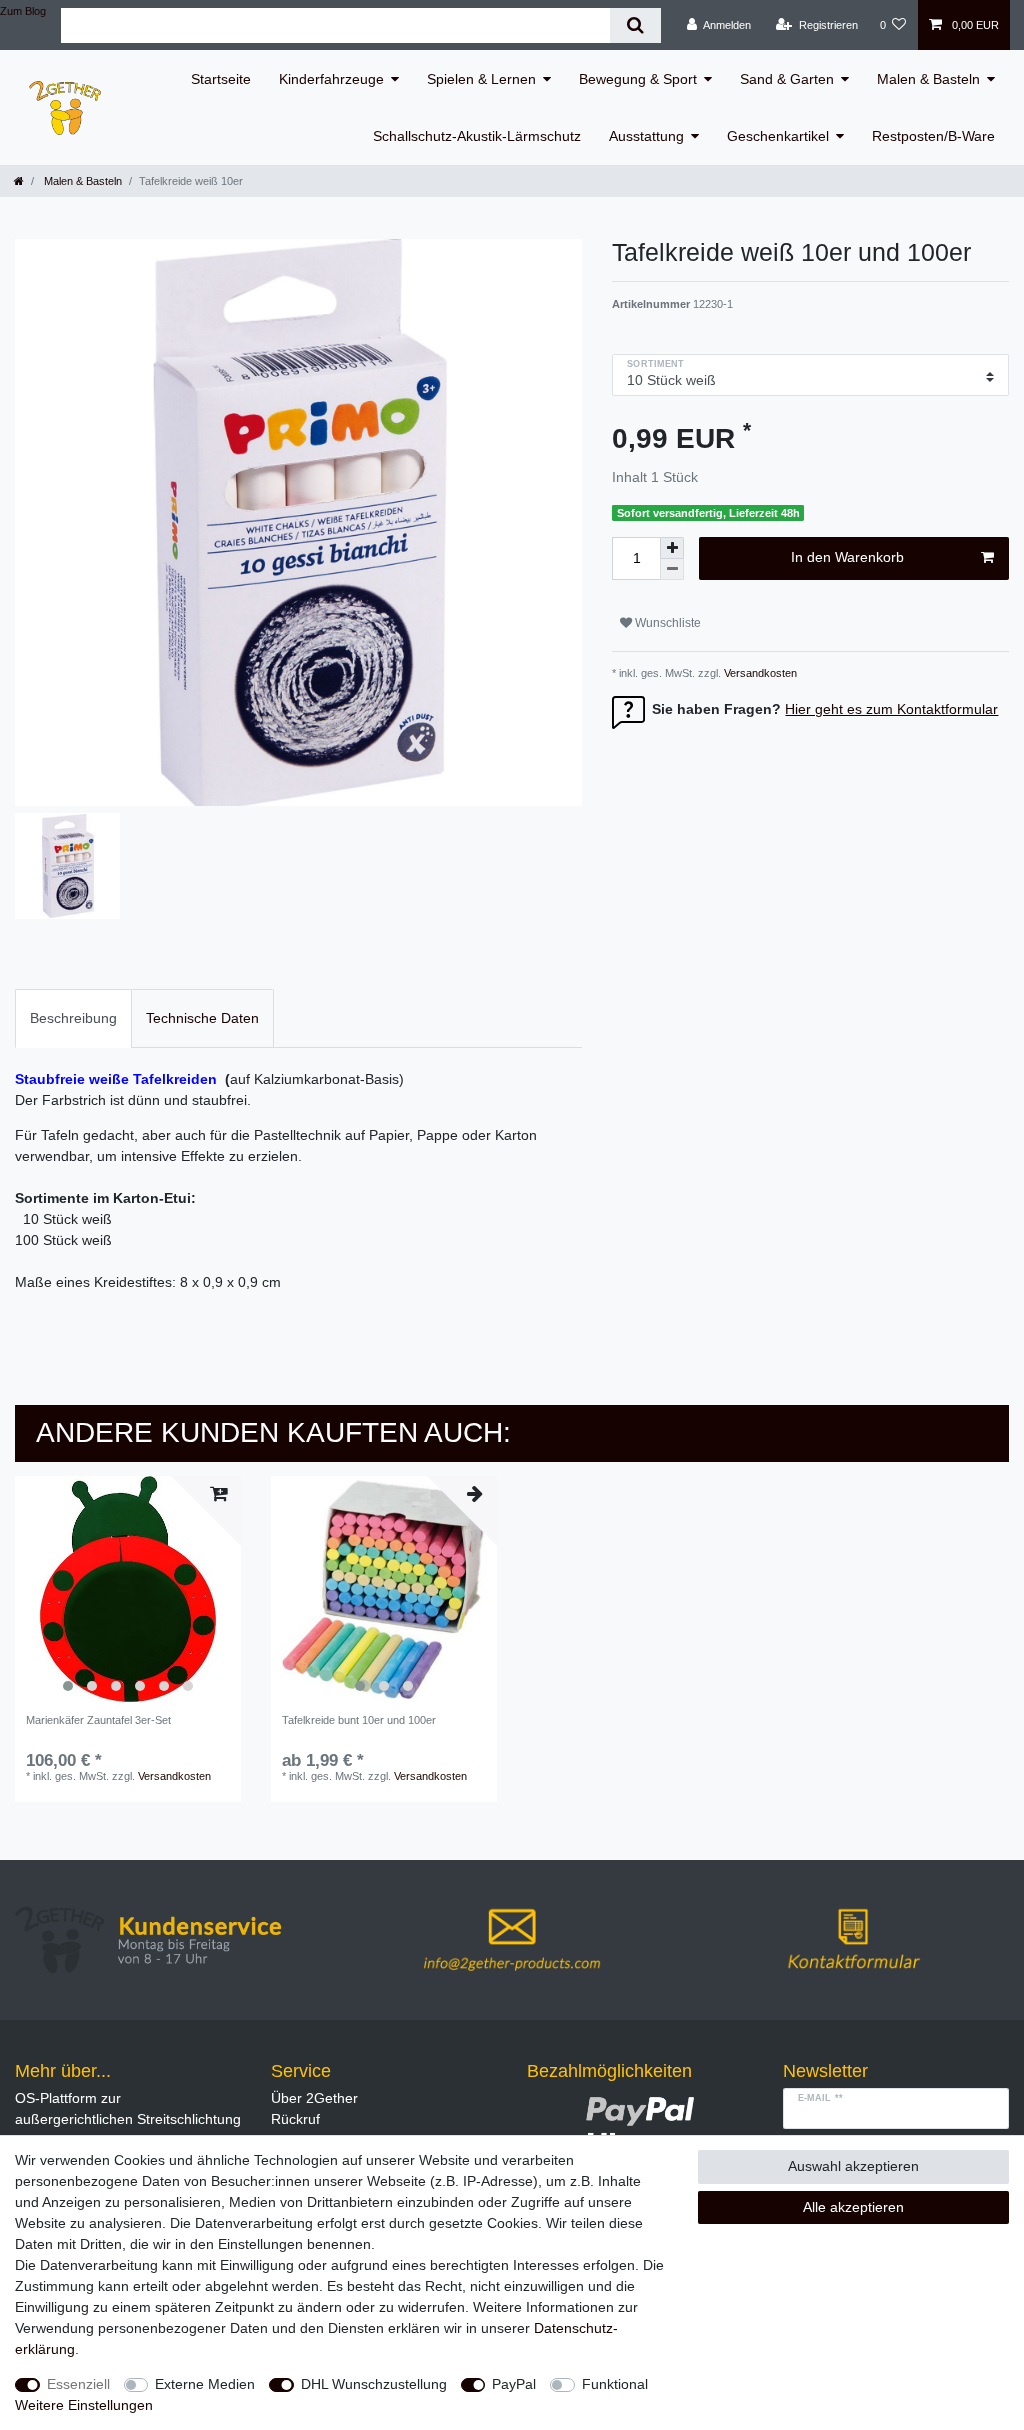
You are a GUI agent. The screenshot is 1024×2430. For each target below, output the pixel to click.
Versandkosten (759, 673)
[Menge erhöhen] (672, 548)
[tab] (73, 1018)
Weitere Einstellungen (84, 2405)
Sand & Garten (787, 79)
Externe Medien (205, 2384)
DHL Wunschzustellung (374, 2384)
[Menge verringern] (672, 569)
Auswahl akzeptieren (853, 2166)
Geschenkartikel (778, 136)
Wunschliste (666, 623)
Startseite (221, 79)
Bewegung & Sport (638, 79)
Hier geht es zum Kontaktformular (891, 709)
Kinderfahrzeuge (331, 79)
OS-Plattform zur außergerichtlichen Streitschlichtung (128, 2108)
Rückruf (295, 2119)
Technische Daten (202, 1018)
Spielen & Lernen (481, 79)
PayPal (514, 2384)
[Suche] (635, 25)
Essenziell (78, 2384)
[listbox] (128, 1589)
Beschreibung (73, 1018)
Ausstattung (646, 136)
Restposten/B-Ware (933, 136)
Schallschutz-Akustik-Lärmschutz (477, 136)
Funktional (615, 2384)
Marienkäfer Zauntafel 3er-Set (98, 1720)
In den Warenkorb (847, 557)
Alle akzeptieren (853, 2207)
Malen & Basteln (928, 79)
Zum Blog (23, 11)
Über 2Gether (314, 2098)
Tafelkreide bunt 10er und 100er (359, 1720)
